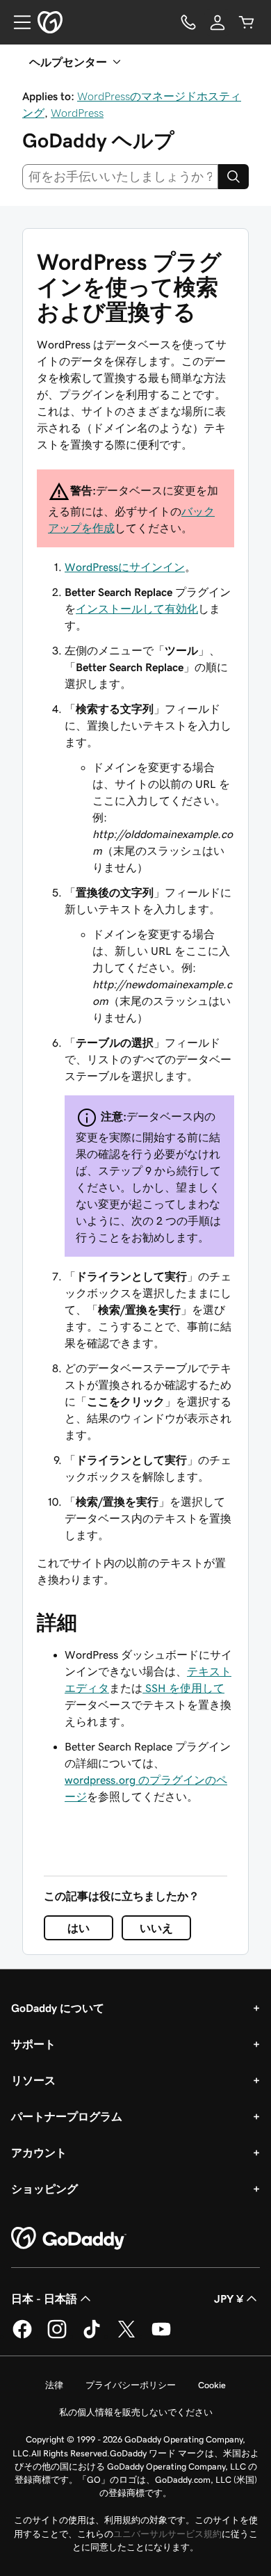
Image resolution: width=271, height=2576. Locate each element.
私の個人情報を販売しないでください (136, 2412)
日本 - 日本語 (44, 2299)
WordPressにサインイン (125, 567)
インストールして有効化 (137, 609)
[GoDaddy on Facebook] (22, 2336)
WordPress (77, 113)
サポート (33, 2044)
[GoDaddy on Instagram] (57, 2336)
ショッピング (44, 2189)
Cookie (212, 2385)
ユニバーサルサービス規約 (167, 2534)
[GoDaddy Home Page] (69, 2239)
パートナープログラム (67, 2116)
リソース (33, 2080)
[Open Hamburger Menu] (17, 22)
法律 (54, 2385)
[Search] (233, 177)
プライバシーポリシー (131, 2385)
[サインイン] (217, 22)
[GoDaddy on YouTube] (161, 2336)
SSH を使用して (183, 1688)
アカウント (39, 2152)
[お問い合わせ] (188, 22)
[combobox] (120, 177)
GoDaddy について (58, 2008)
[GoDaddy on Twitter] (126, 2336)
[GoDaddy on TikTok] (92, 2336)
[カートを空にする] (247, 22)
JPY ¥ (229, 2299)
